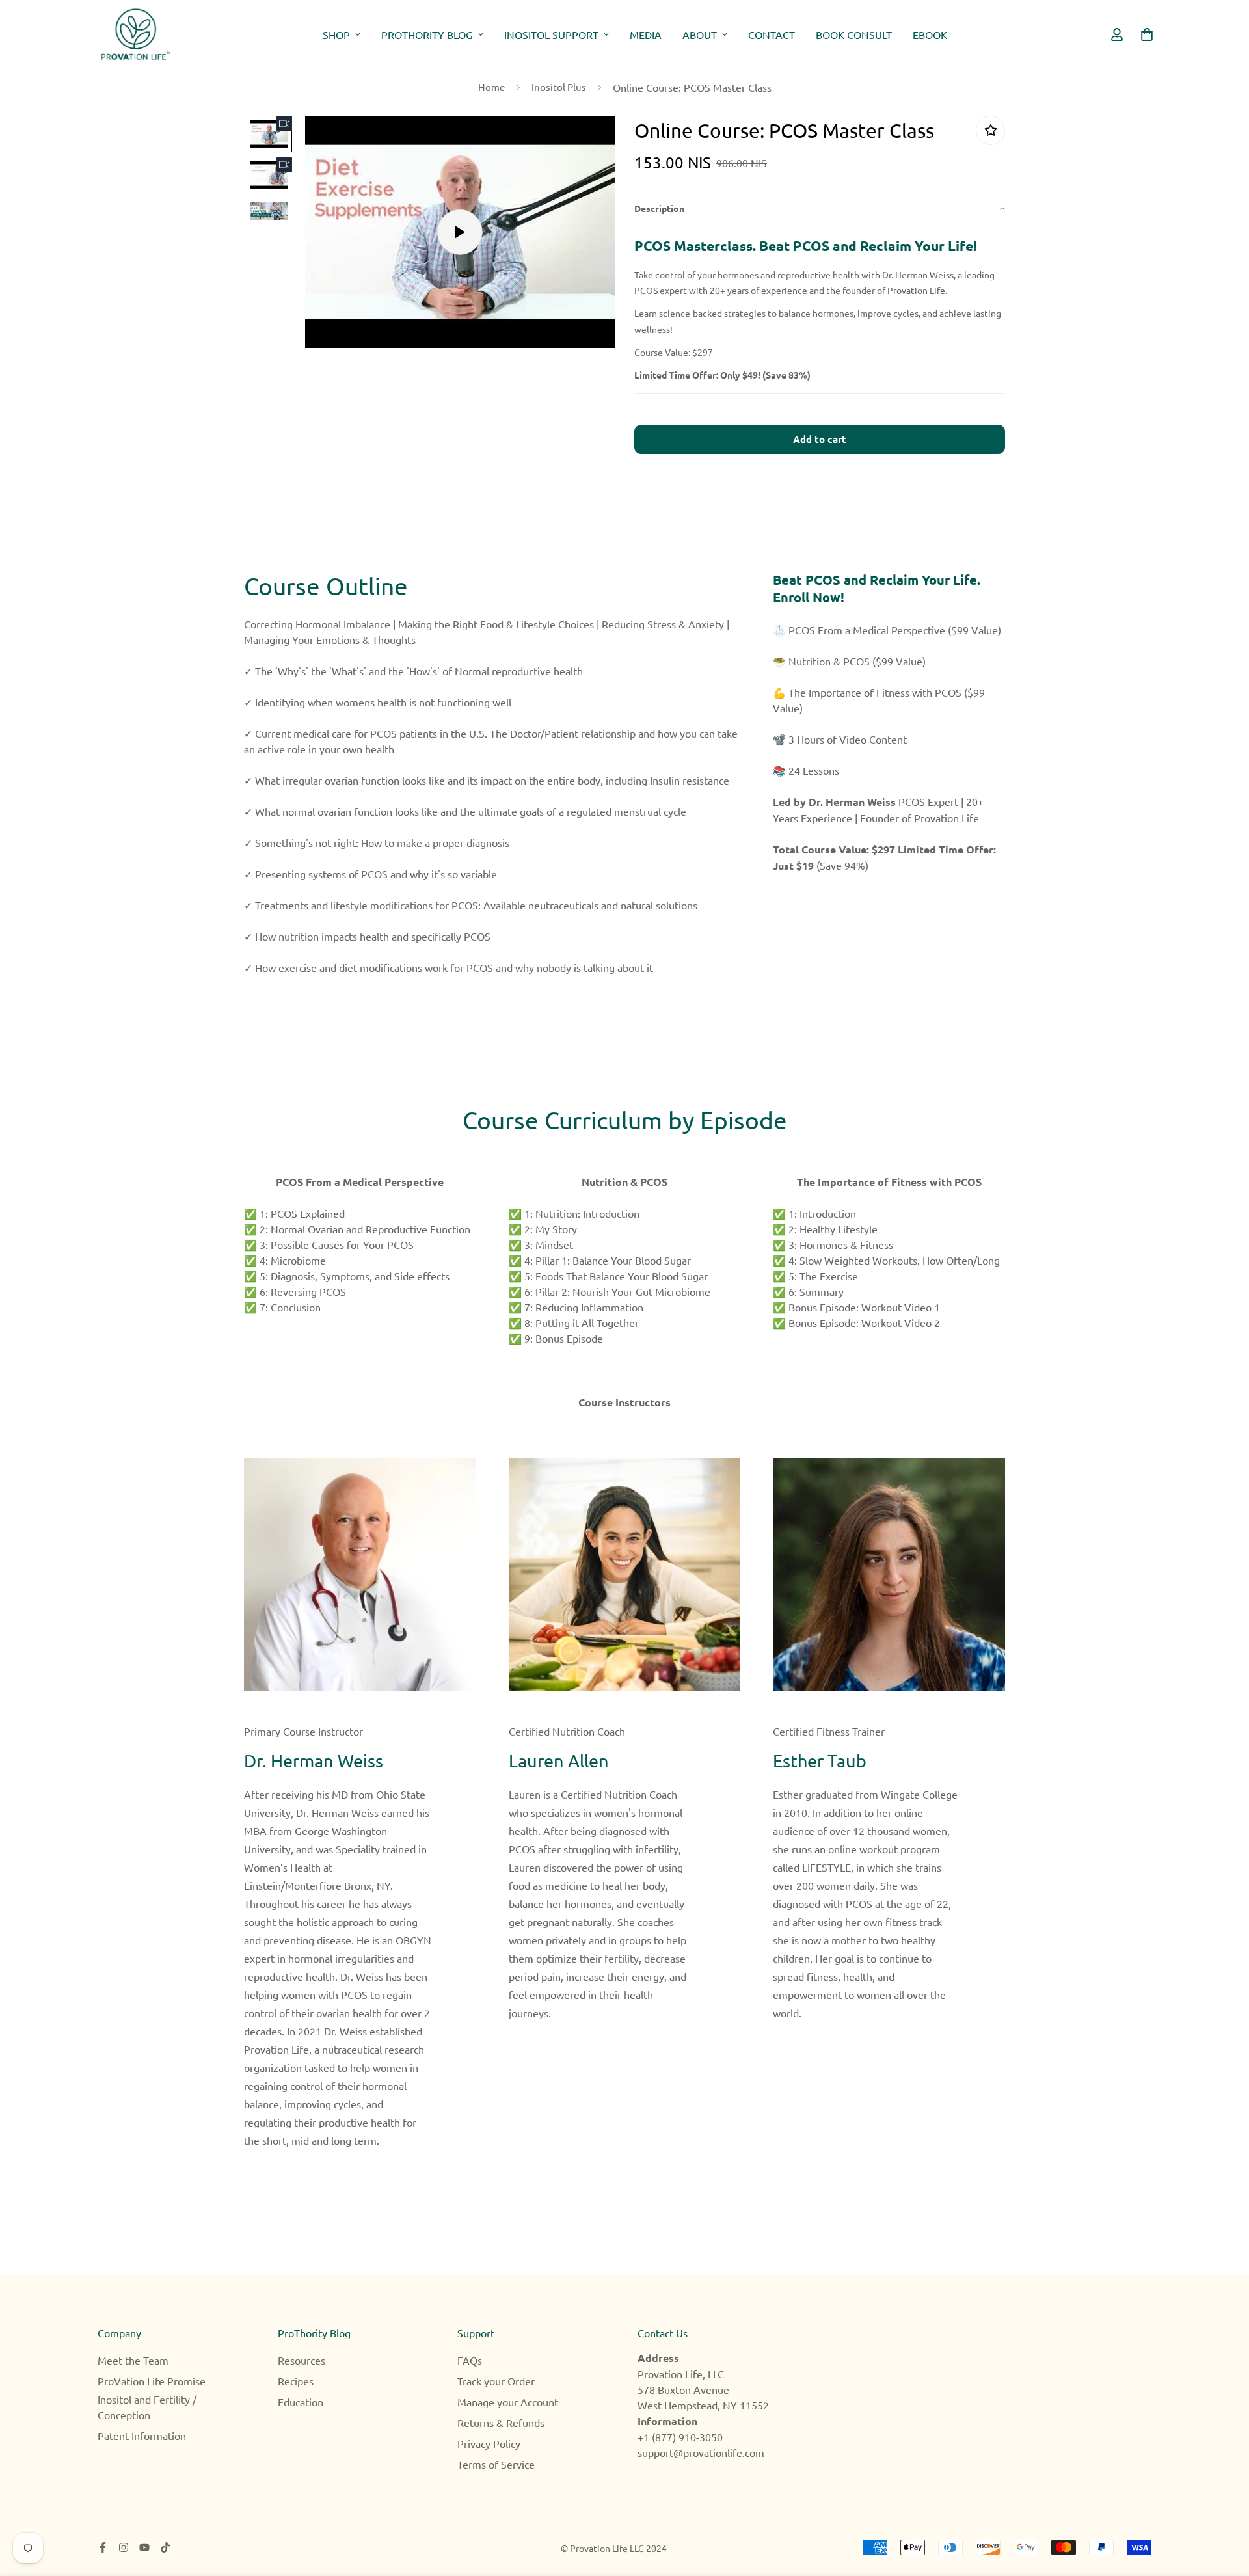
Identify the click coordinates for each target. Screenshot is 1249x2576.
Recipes (296, 2381)
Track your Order (496, 2381)
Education (301, 2402)
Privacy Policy (489, 2443)
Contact (772, 34)
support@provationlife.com (701, 2452)
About (700, 34)
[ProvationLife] (135, 34)
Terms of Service (496, 2464)
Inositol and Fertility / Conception (147, 2407)
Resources (302, 2360)
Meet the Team (133, 2360)
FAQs (470, 2360)
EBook (930, 34)
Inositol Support (551, 34)
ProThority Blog (427, 34)
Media (646, 34)
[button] (820, 208)
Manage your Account (508, 2402)
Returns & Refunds (501, 2422)
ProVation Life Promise (152, 2381)
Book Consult (854, 34)
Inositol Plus (559, 87)
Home (491, 87)
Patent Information (142, 2435)
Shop (336, 34)
